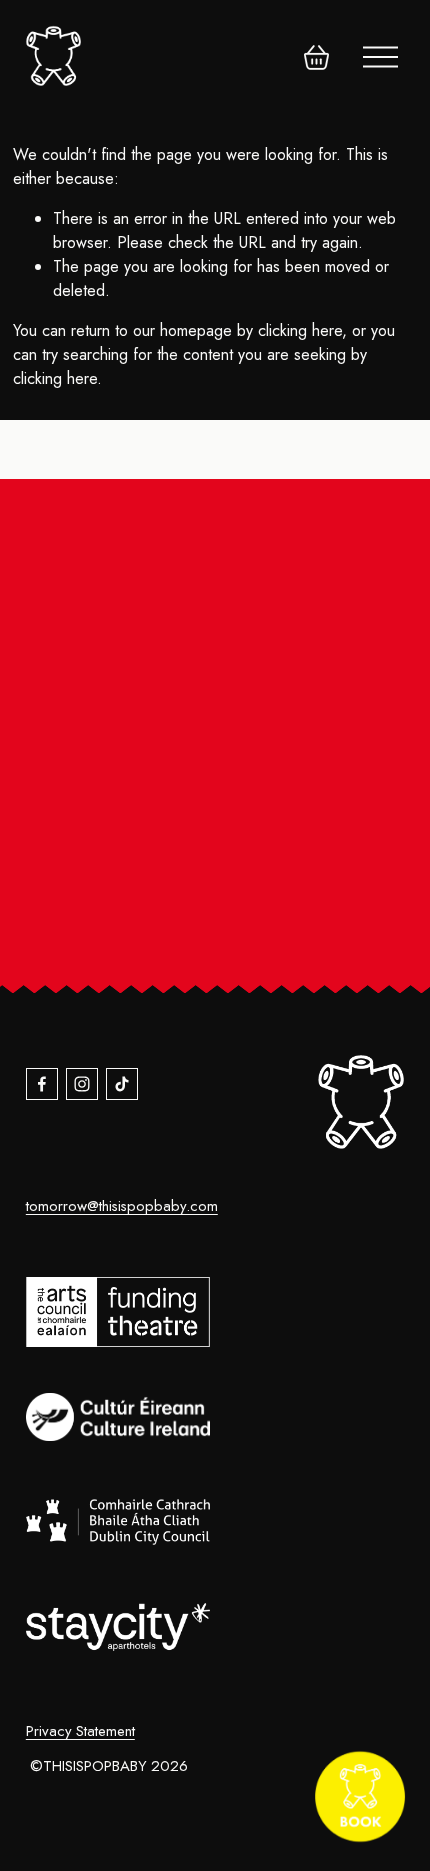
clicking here (300, 330)
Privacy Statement (80, 1731)
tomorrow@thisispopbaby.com (122, 1206)
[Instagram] (82, 1084)
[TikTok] (122, 1084)
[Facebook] (42, 1084)
